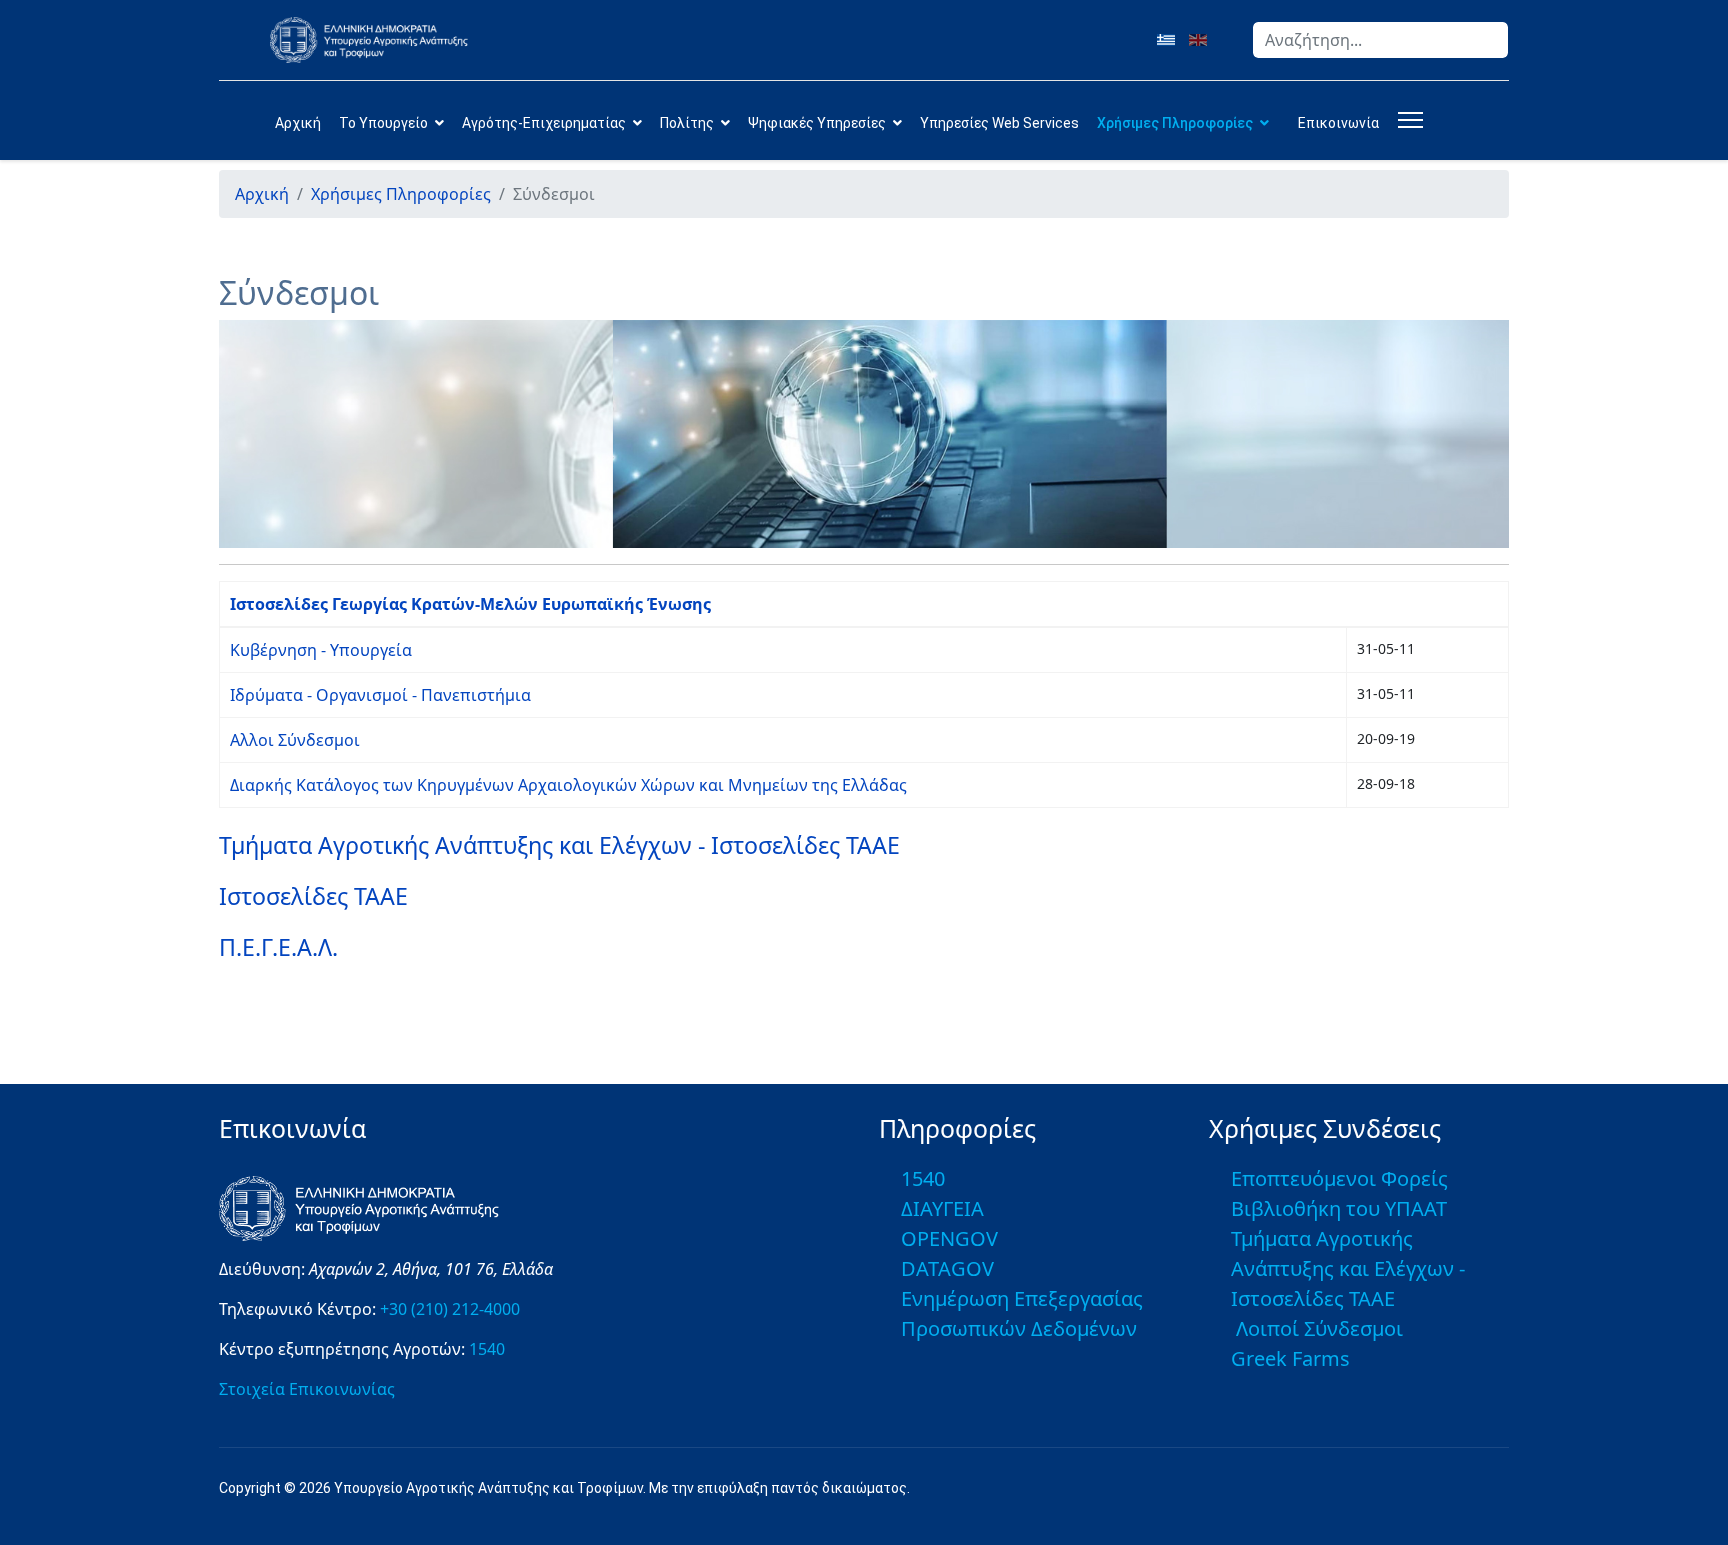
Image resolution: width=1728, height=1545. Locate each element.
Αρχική (298, 123)
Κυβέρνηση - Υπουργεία (321, 650)
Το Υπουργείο (383, 123)
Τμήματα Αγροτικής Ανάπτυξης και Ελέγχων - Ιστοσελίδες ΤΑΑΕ (559, 845)
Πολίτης (687, 123)
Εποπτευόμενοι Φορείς (1339, 1178)
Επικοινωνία (1338, 123)
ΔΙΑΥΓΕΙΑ (942, 1208)
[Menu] (1406, 120)
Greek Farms (1290, 1358)
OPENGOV (949, 1238)
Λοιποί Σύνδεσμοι (1319, 1328)
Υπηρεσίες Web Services (999, 123)
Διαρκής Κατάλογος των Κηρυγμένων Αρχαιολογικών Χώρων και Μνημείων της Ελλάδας (568, 785)
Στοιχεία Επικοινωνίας (307, 1389)
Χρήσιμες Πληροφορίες (1175, 123)
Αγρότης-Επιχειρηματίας (544, 123)
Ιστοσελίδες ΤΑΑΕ (313, 896)
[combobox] (1380, 40)
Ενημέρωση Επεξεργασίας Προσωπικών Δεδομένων (1022, 1313)
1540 (487, 1349)
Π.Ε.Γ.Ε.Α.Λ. (278, 947)
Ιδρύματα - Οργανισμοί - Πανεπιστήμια (380, 695)
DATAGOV (947, 1268)
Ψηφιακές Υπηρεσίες (817, 123)
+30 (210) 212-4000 (450, 1309)
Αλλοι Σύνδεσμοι (295, 740)
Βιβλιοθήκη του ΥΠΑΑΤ (1339, 1208)
